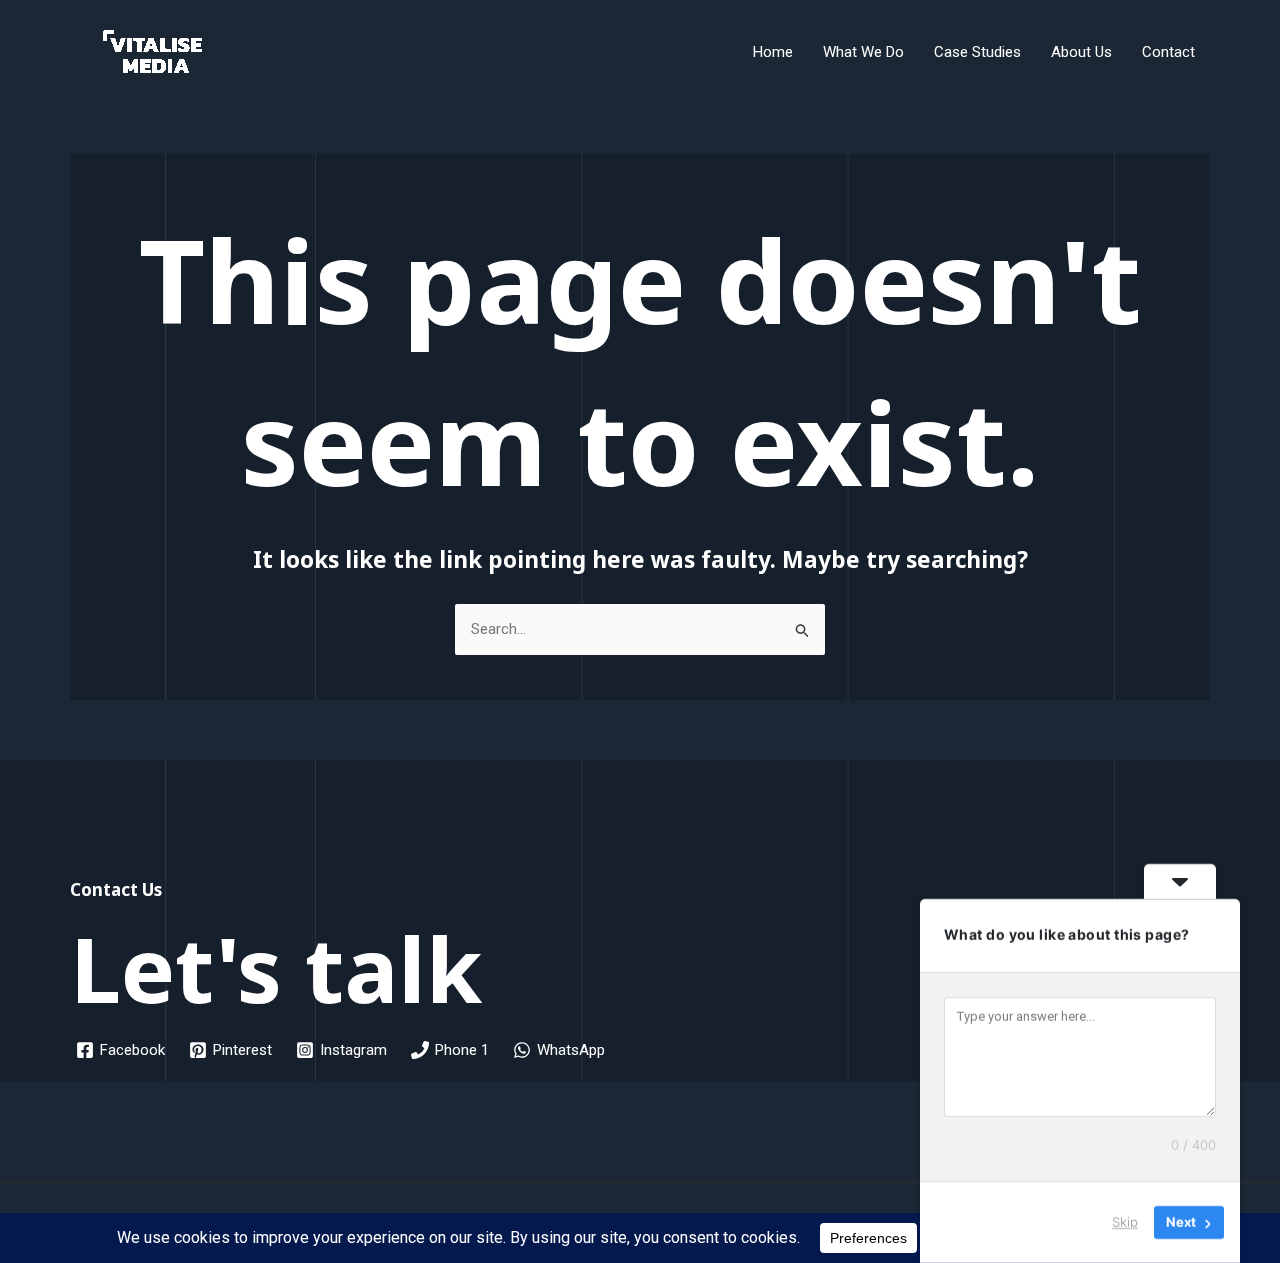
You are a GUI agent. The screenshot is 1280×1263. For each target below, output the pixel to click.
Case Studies (977, 52)
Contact (1168, 52)
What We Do (863, 52)
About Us (1081, 52)
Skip (1125, 1222)
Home (773, 52)
